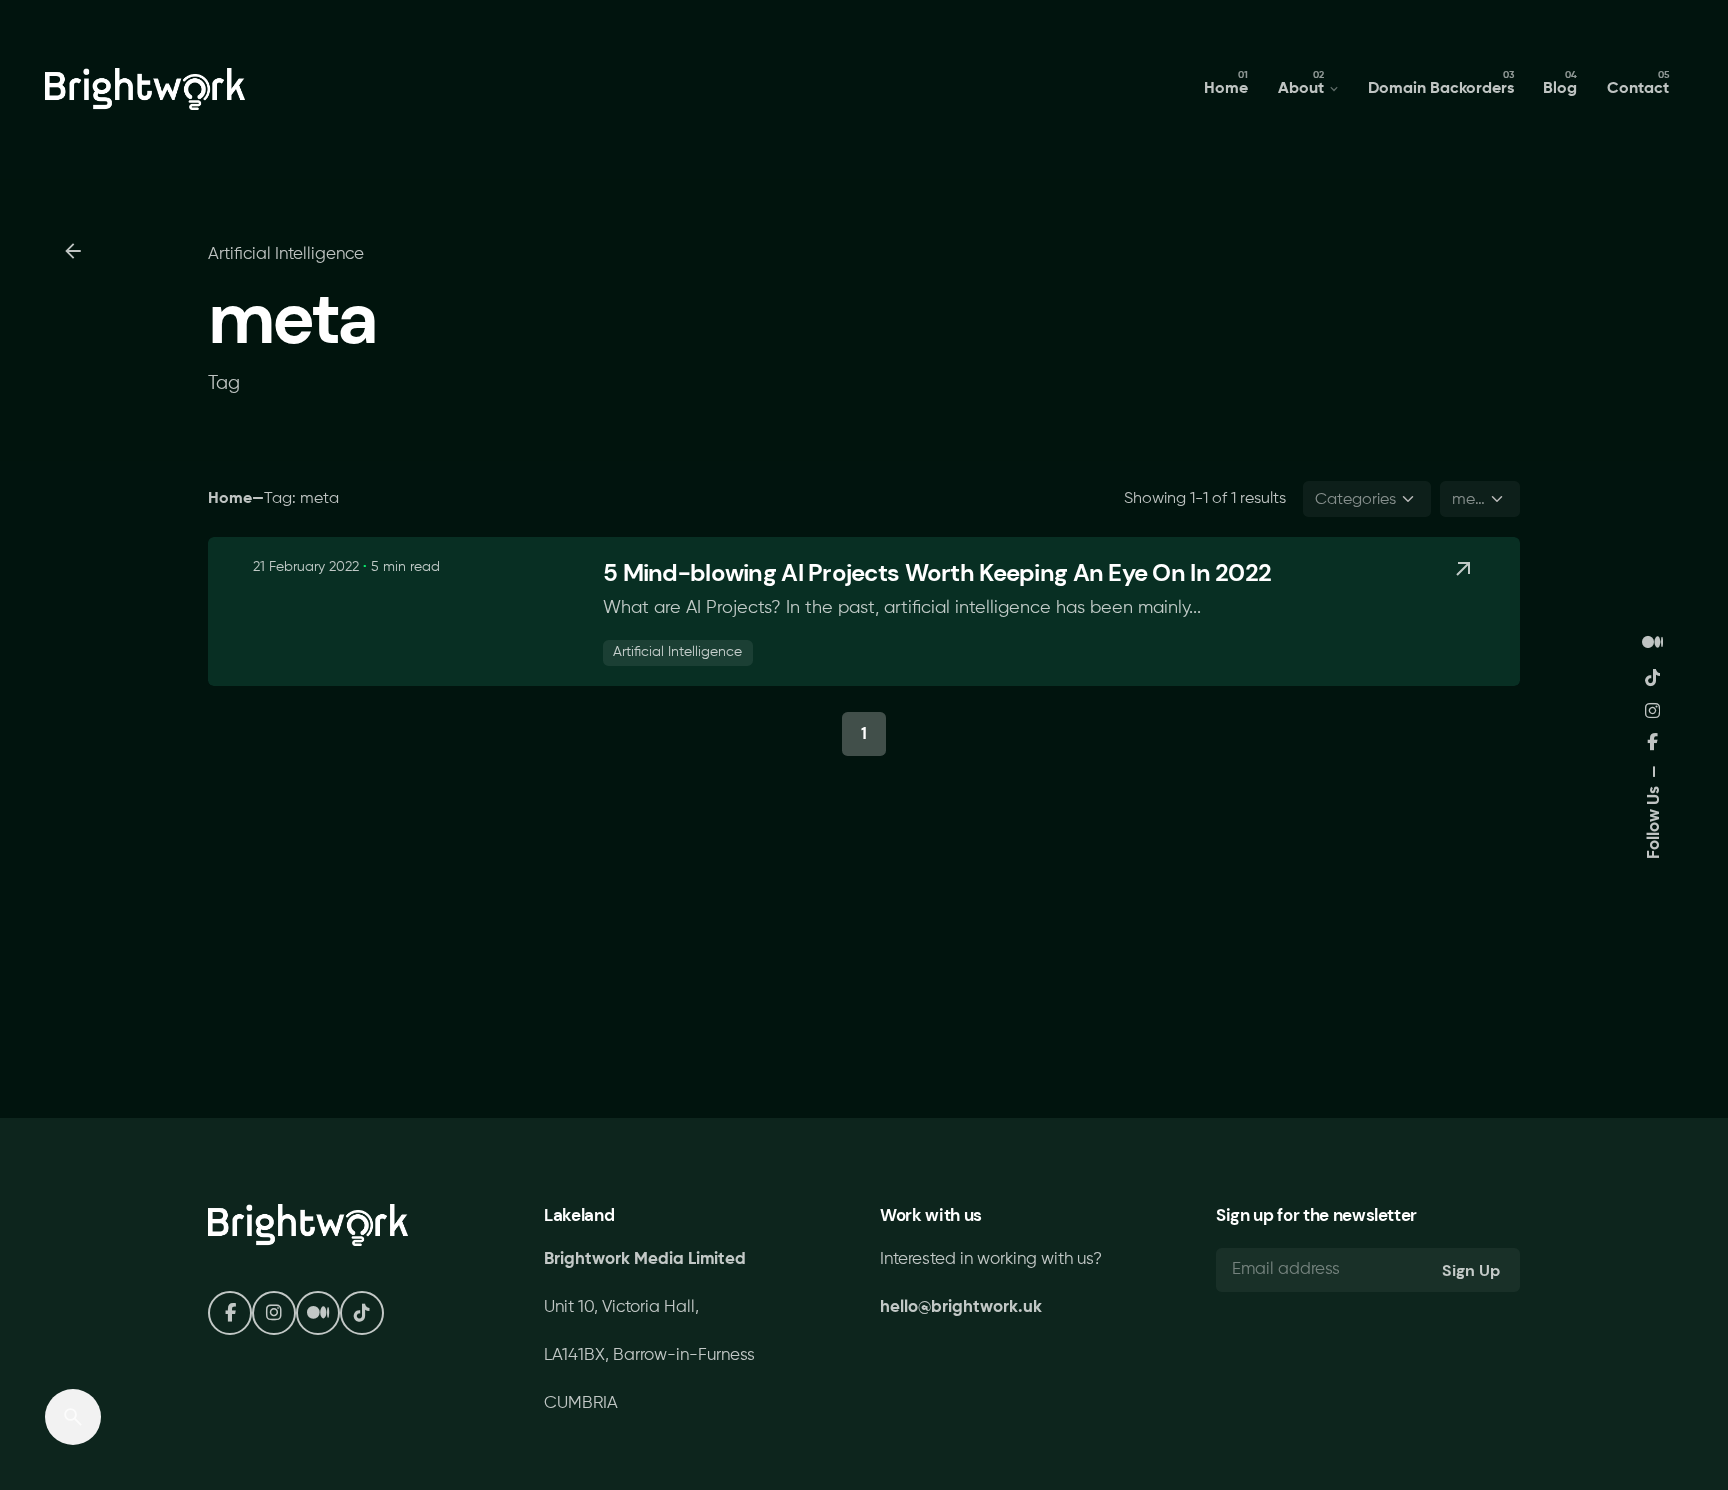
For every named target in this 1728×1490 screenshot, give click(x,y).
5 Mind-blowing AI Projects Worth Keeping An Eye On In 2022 (937, 572)
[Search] (73, 1417)
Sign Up (1471, 1270)
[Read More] (1463, 569)
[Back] (73, 251)
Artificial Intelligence (286, 254)
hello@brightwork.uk (961, 1307)
